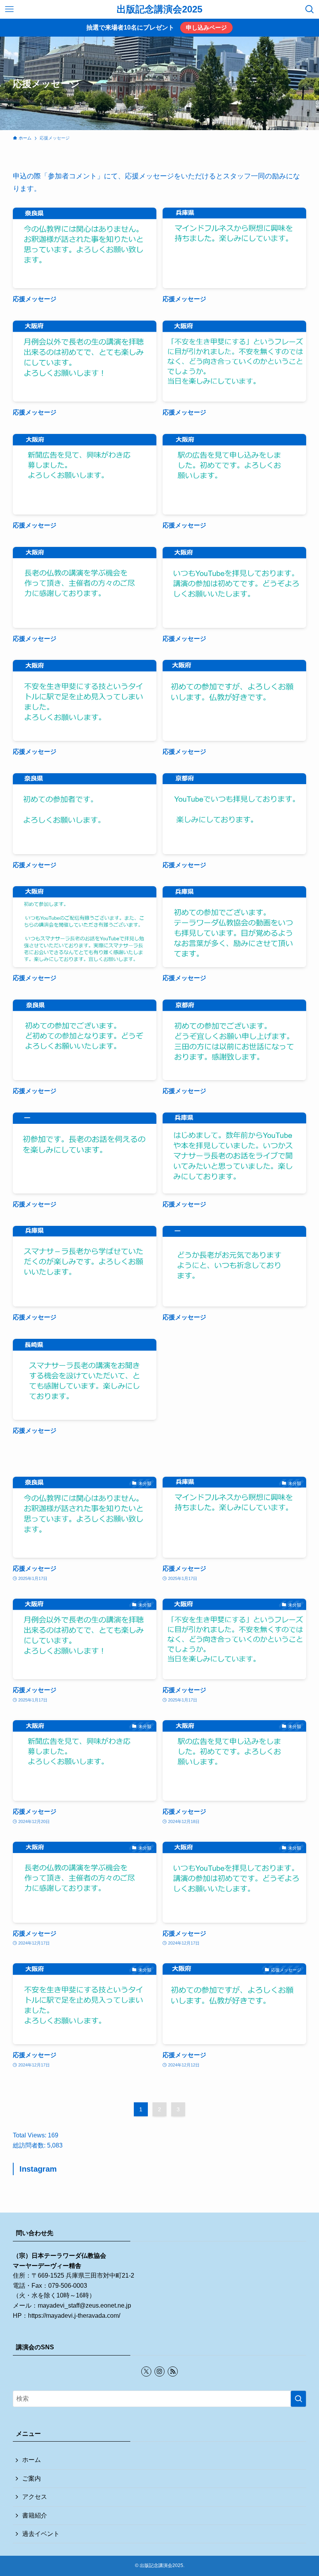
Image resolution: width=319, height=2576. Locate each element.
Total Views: (30, 2135)
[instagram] (159, 2371)
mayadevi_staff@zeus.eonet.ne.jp (84, 2305)
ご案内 (32, 2478)
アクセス (35, 2497)
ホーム (32, 2460)
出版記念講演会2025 (159, 9)
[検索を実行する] (298, 2399)
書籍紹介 (35, 2515)
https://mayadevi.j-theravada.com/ (74, 2316)
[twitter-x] (146, 2371)
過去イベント (41, 2534)
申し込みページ (206, 27)
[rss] (173, 2371)
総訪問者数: (30, 2145)
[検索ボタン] (310, 9)
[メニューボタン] (9, 9)
